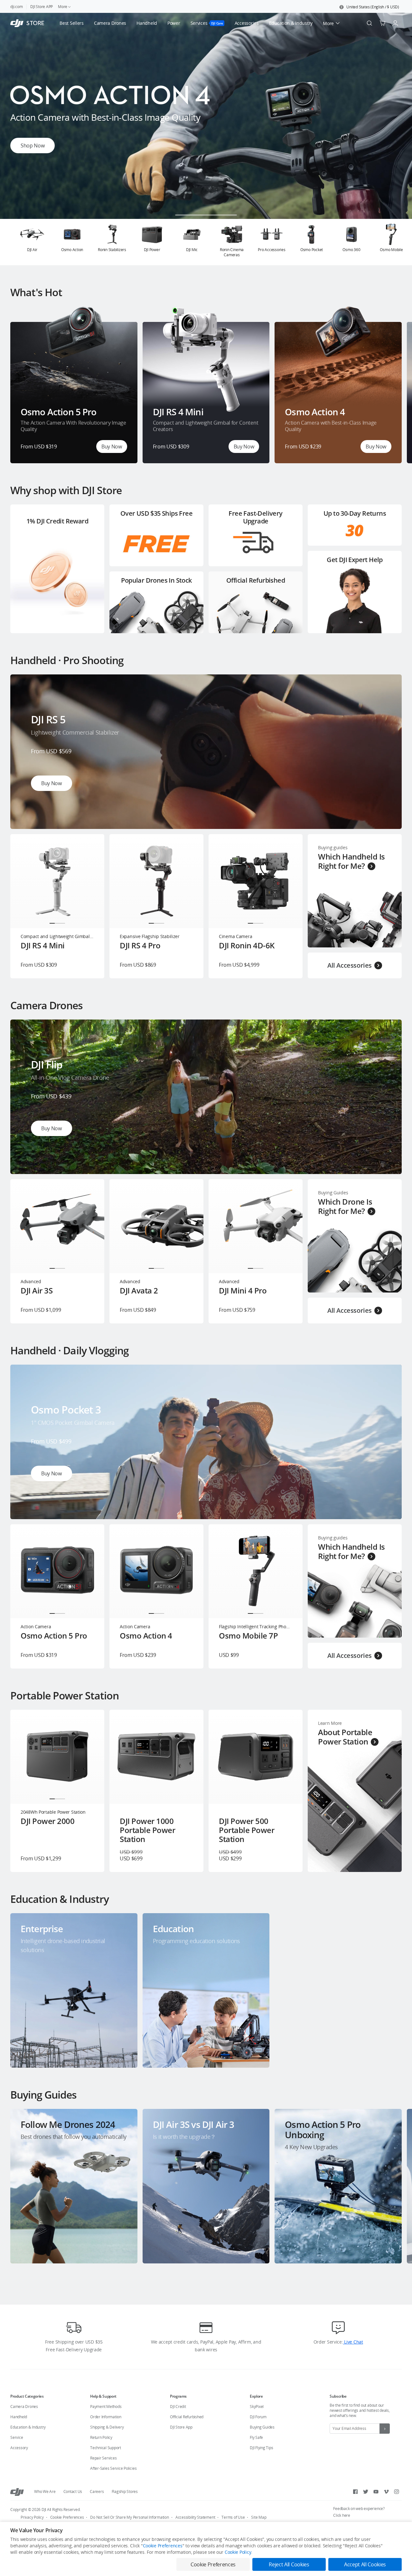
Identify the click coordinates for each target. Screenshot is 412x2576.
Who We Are (45, 2491)
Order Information (106, 2417)
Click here (342, 2515)
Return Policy (101, 2437)
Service (17, 2437)
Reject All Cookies (289, 2564)
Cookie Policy (238, 2552)
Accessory (19, 2448)
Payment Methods (106, 2407)
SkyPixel (257, 2407)
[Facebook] (355, 2492)
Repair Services (103, 2458)
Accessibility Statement (195, 2517)
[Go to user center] (395, 23)
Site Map (259, 2517)
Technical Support (106, 2448)
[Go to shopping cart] (382, 23)
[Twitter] (366, 2492)
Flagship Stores (125, 2491)
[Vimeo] (386, 2492)
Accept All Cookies (365, 2564)
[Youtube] (376, 2492)
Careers (97, 2491)
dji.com (16, 7)
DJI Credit (178, 2407)
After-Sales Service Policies (113, 2468)
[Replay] (386, 690)
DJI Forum (258, 2417)
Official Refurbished (187, 2417)
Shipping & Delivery (107, 2427)
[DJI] (17, 2492)
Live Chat (353, 2342)
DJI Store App (181, 2427)
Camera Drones (24, 2407)
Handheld (19, 2417)
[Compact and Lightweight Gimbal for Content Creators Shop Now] (206, 217)
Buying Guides (262, 2427)
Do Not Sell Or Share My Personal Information (129, 2517)
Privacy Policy (32, 2517)
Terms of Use (233, 2517)
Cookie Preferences (67, 2517)
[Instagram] (397, 2492)
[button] (369, 7)
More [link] (63, 7)
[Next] (390, 242)
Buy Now (112, 447)
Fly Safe (256, 2437)
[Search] (370, 23)
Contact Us (73, 2491)
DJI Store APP (42, 7)
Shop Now (33, 151)
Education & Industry (28, 2427)
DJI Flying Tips (261, 2448)
